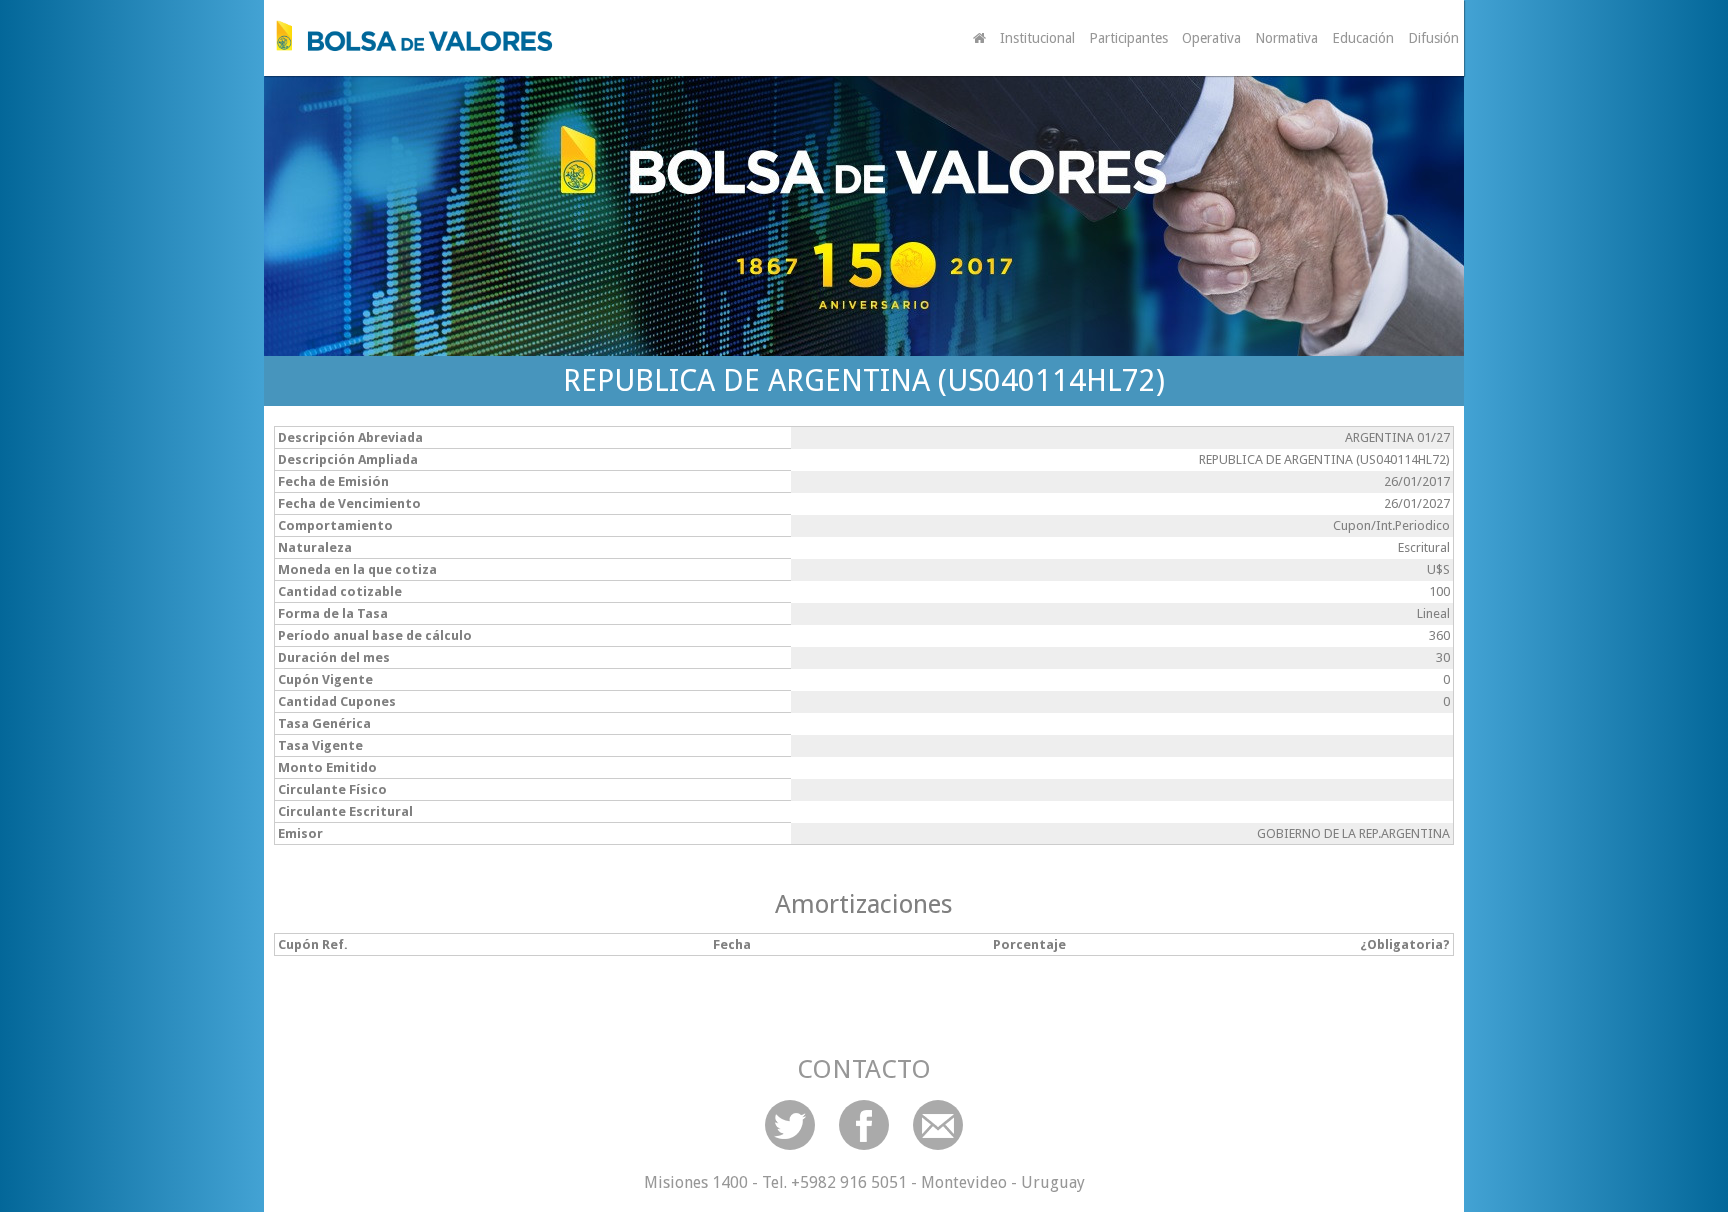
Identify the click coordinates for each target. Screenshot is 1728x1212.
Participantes (1128, 38)
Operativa (1211, 38)
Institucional (1037, 38)
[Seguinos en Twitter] (790, 1125)
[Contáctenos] (938, 1125)
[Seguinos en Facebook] (864, 1125)
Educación (1363, 38)
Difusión (1433, 38)
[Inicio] (409, 35)
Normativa (1286, 38)
